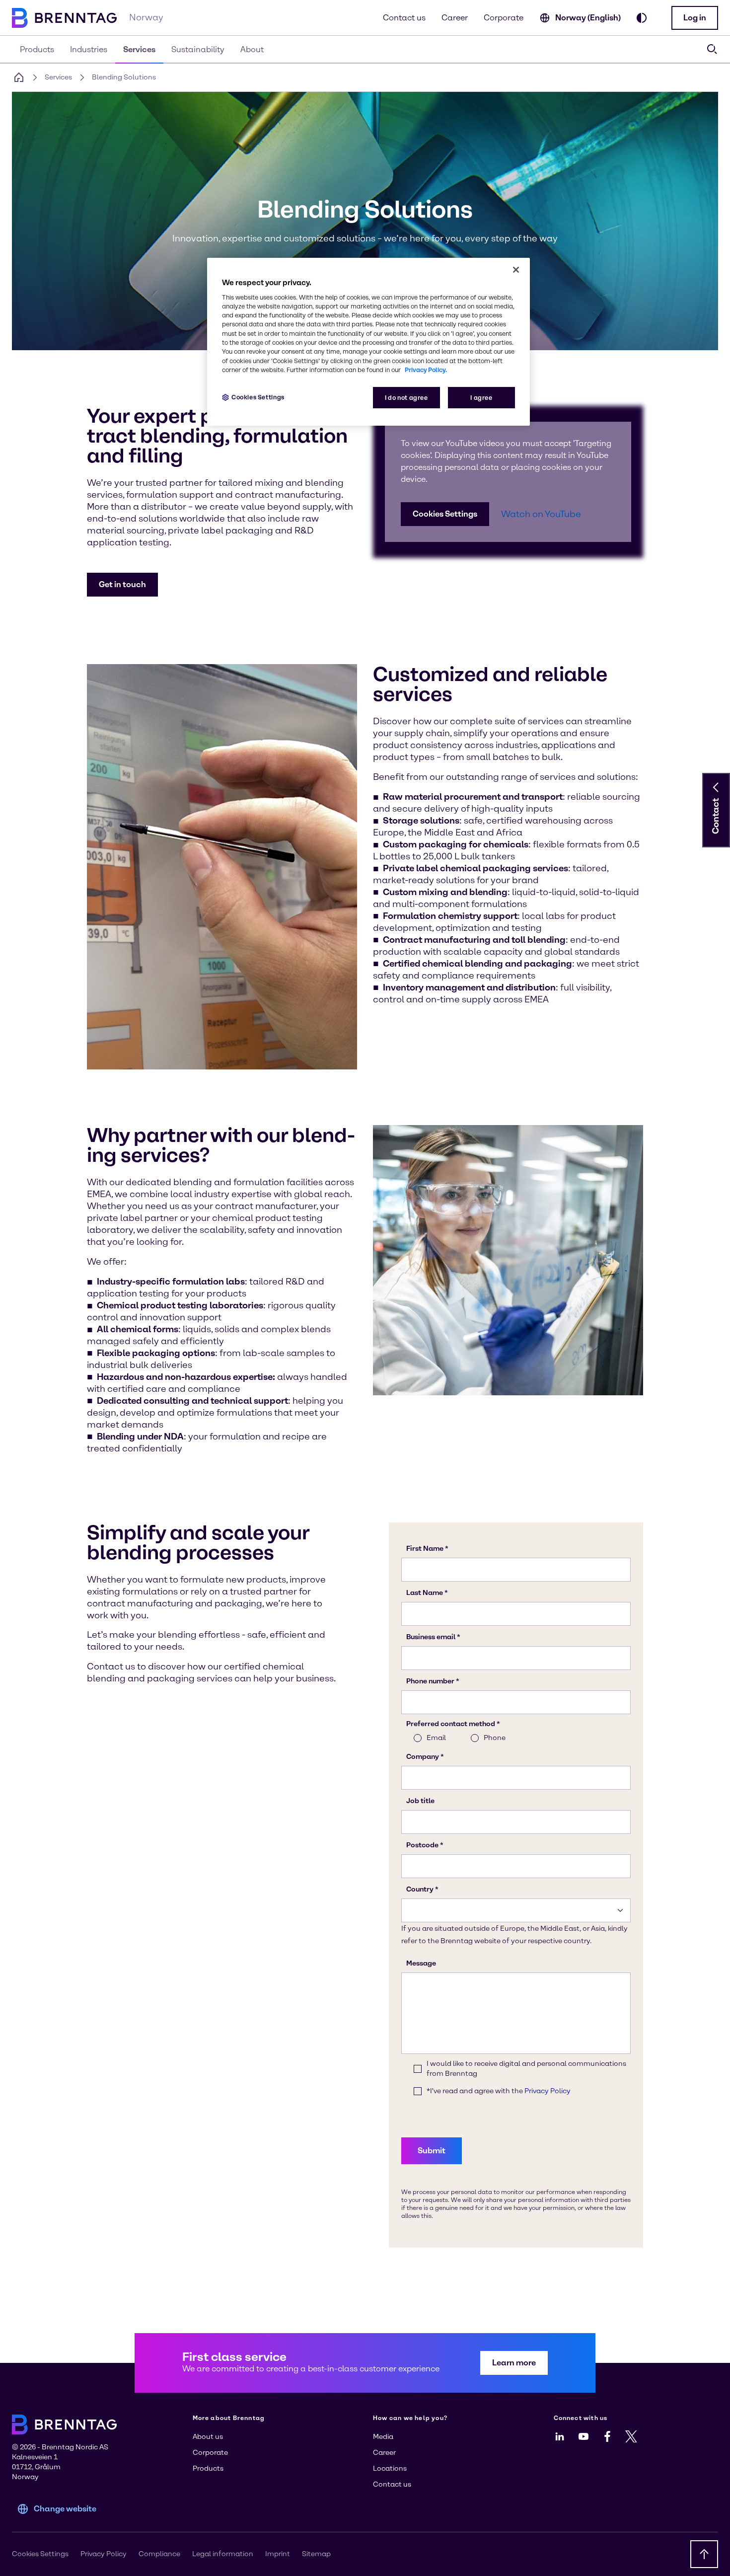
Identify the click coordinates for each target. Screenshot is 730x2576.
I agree (481, 398)
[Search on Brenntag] (712, 49)
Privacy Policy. (426, 370)
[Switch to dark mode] (642, 18)
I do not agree (406, 398)
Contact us (404, 18)
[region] (368, 342)
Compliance (159, 2554)
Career (455, 18)
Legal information (223, 2554)
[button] (695, 18)
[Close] (516, 270)
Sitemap (316, 2554)
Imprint (278, 2554)
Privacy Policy (104, 2554)
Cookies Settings (445, 514)
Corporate (504, 18)
